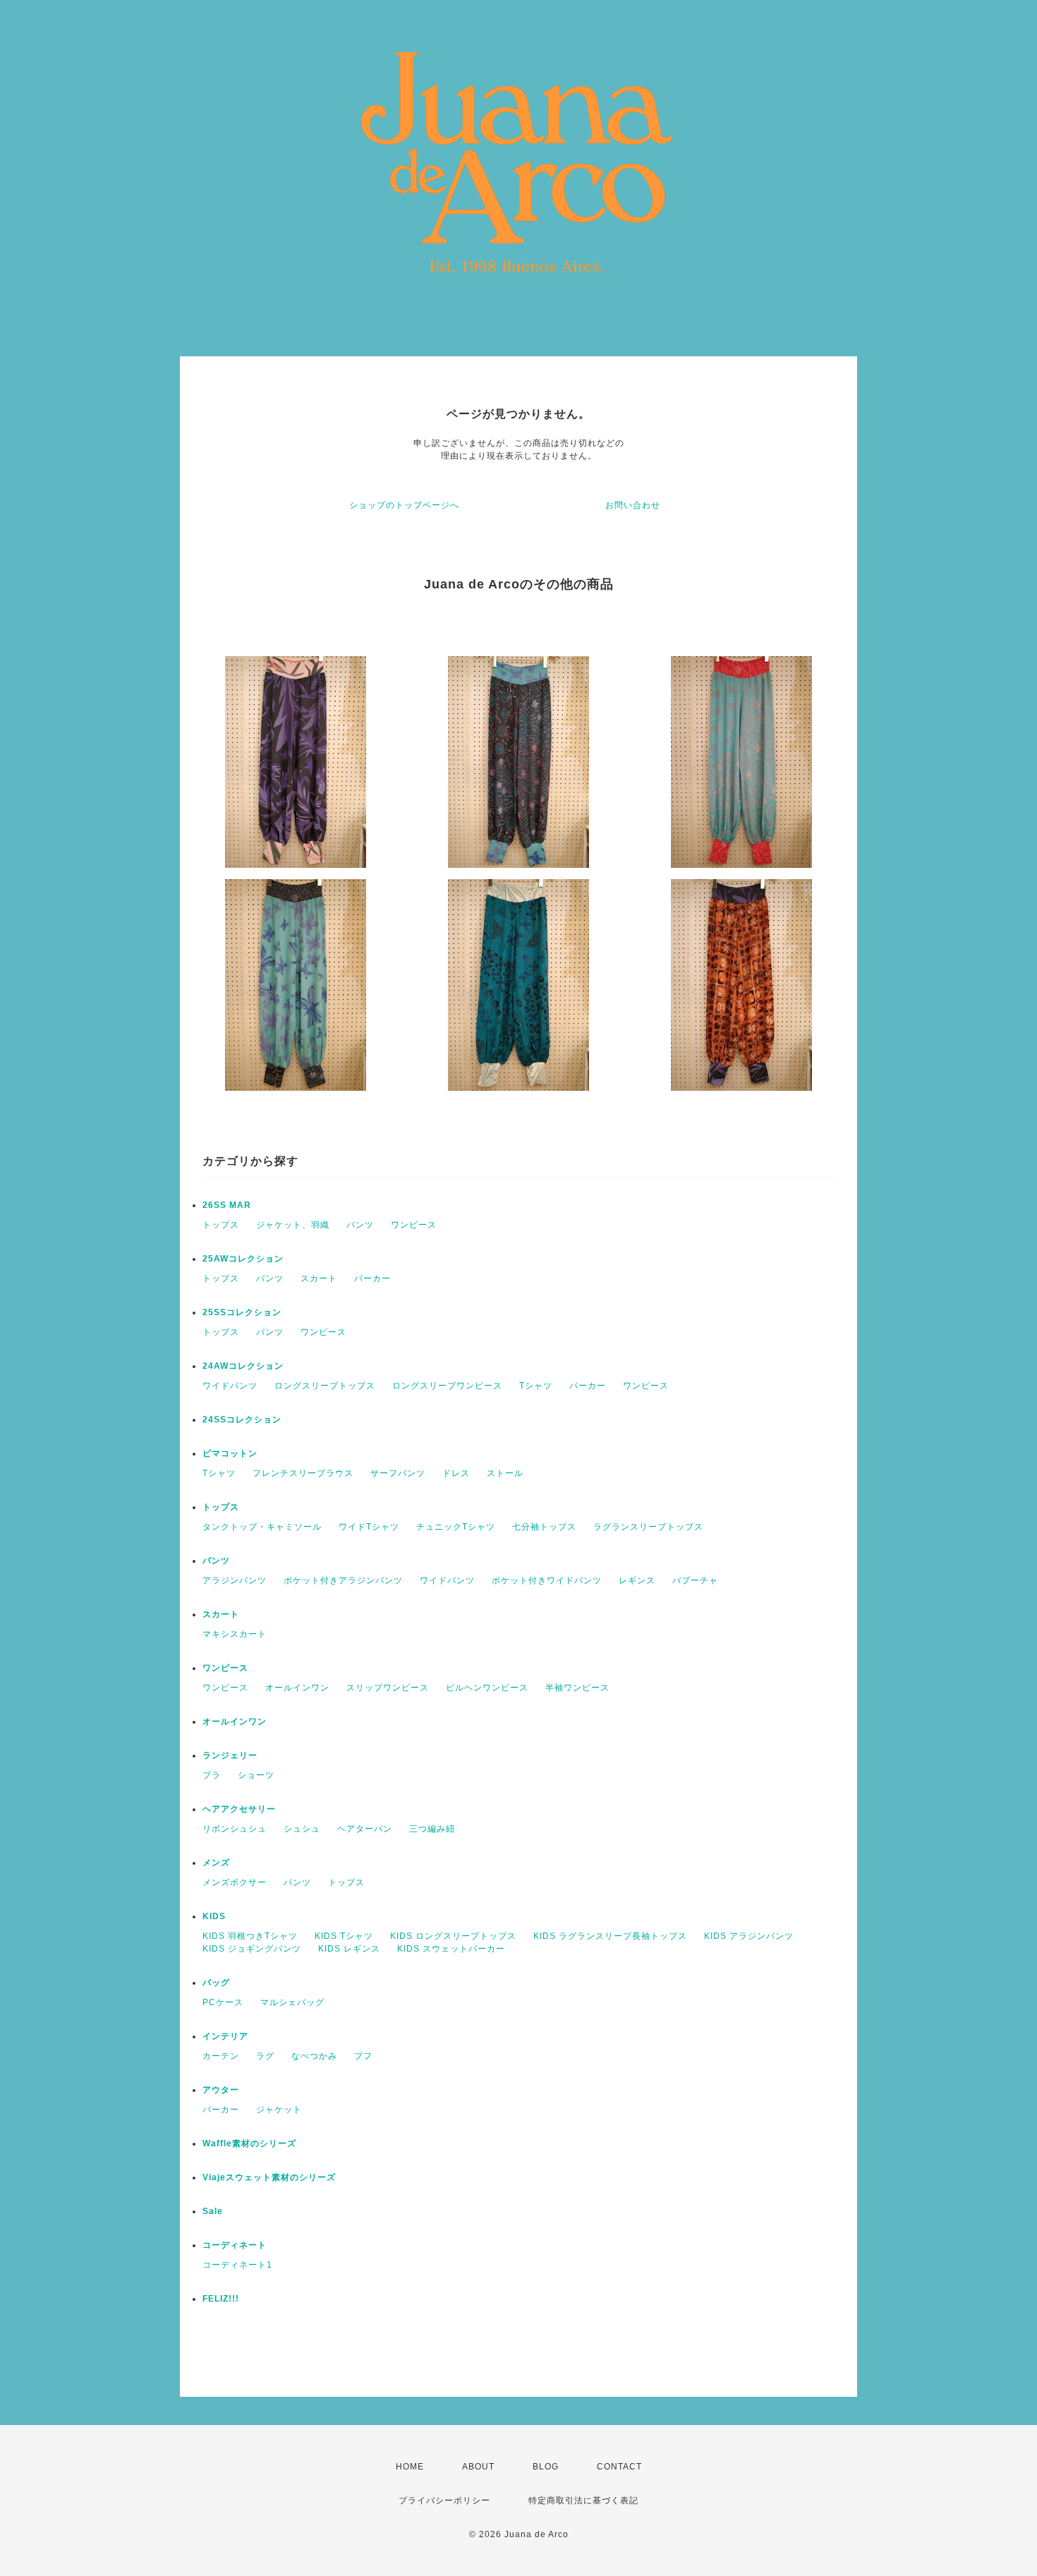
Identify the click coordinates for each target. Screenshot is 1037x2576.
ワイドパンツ (230, 1386)
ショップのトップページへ (404, 505)
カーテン (221, 2056)
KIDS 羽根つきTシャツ (250, 1936)
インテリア (225, 2036)
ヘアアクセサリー (239, 1809)
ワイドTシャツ (369, 1527)
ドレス (456, 1473)
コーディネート (235, 2245)
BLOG (546, 2467)
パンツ (360, 1225)
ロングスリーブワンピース (447, 1386)
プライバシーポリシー (444, 2501)
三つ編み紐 (432, 1829)
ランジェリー (230, 1755)
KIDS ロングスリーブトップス (453, 1936)
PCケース (223, 2002)
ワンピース (414, 1225)
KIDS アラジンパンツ (749, 1936)
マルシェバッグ (292, 2002)
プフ (363, 2056)
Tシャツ (536, 1386)
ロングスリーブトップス (325, 1386)
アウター (221, 2090)
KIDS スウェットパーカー (451, 1949)
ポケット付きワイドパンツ (547, 1580)
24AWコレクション (243, 1366)
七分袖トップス (544, 1527)
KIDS (214, 1916)
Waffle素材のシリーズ (249, 2143)
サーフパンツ (398, 1473)
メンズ (216, 1863)
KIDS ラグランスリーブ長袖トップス (610, 1936)
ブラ (212, 1775)
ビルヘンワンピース (487, 1688)
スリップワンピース (388, 1688)
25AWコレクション (243, 1259)
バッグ (216, 1983)
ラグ (265, 2056)
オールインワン (297, 1688)
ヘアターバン (365, 1829)
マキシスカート (235, 1634)
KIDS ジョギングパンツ (252, 1949)
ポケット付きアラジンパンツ (343, 1580)
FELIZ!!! (221, 2299)
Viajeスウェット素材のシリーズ (269, 2177)
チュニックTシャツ (456, 1527)
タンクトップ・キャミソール (262, 1527)
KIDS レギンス (349, 1949)
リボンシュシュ (235, 1829)
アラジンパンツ (235, 1580)
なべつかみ (314, 2056)
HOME (410, 2467)
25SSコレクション (242, 1312)
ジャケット (279, 2110)
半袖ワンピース (577, 1688)
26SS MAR (227, 1205)
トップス (221, 1225)
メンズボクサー (235, 1882)
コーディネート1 (237, 2265)
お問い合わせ (633, 505)
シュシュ (302, 1829)
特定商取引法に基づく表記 (583, 2501)
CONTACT (619, 2467)
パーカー (372, 1278)
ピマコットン (230, 1453)
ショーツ (256, 1775)
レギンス (637, 1580)
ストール (505, 1473)
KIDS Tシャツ (344, 1936)
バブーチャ (695, 1580)
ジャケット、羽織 (293, 1225)
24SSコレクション (242, 1420)
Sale (213, 2211)
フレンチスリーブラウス (303, 1473)
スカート (319, 1278)
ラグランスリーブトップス (648, 1527)
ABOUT (478, 2467)
